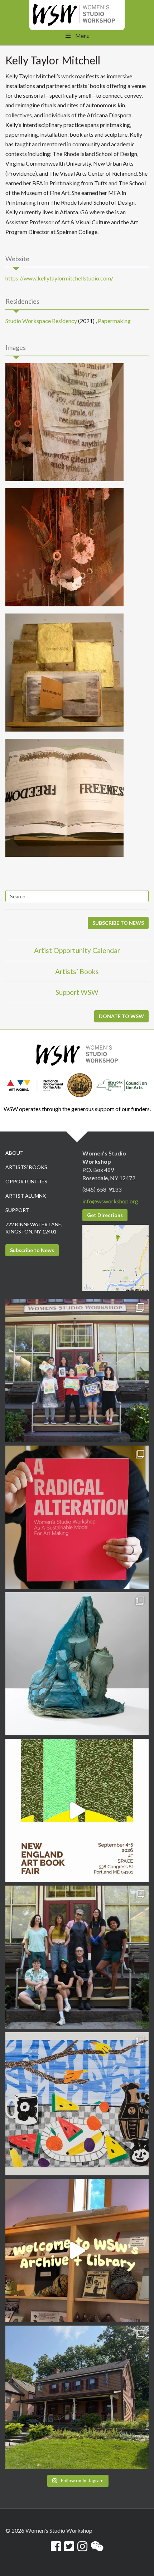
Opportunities (26, 1181)
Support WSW (77, 992)
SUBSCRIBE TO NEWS (118, 923)
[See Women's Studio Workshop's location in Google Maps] (115, 1257)
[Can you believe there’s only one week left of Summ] (77, 1957)
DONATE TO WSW (121, 1016)
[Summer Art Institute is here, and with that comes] (77, 2104)
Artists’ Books (77, 971)
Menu (82, 36)
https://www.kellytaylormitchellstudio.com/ (59, 278)
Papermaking (114, 321)
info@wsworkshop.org (110, 1201)
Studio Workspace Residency (41, 321)
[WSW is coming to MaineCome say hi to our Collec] (77, 1810)
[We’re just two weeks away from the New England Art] (77, 1517)
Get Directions (105, 1215)
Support (17, 1210)
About (15, 1153)
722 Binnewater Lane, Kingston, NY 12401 (34, 1228)
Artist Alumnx (26, 1196)
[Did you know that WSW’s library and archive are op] (77, 2250)
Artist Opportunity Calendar (77, 950)
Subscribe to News (32, 1250)
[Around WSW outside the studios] (77, 2397)
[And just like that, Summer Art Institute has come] (77, 1370)
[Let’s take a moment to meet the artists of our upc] (77, 1664)
